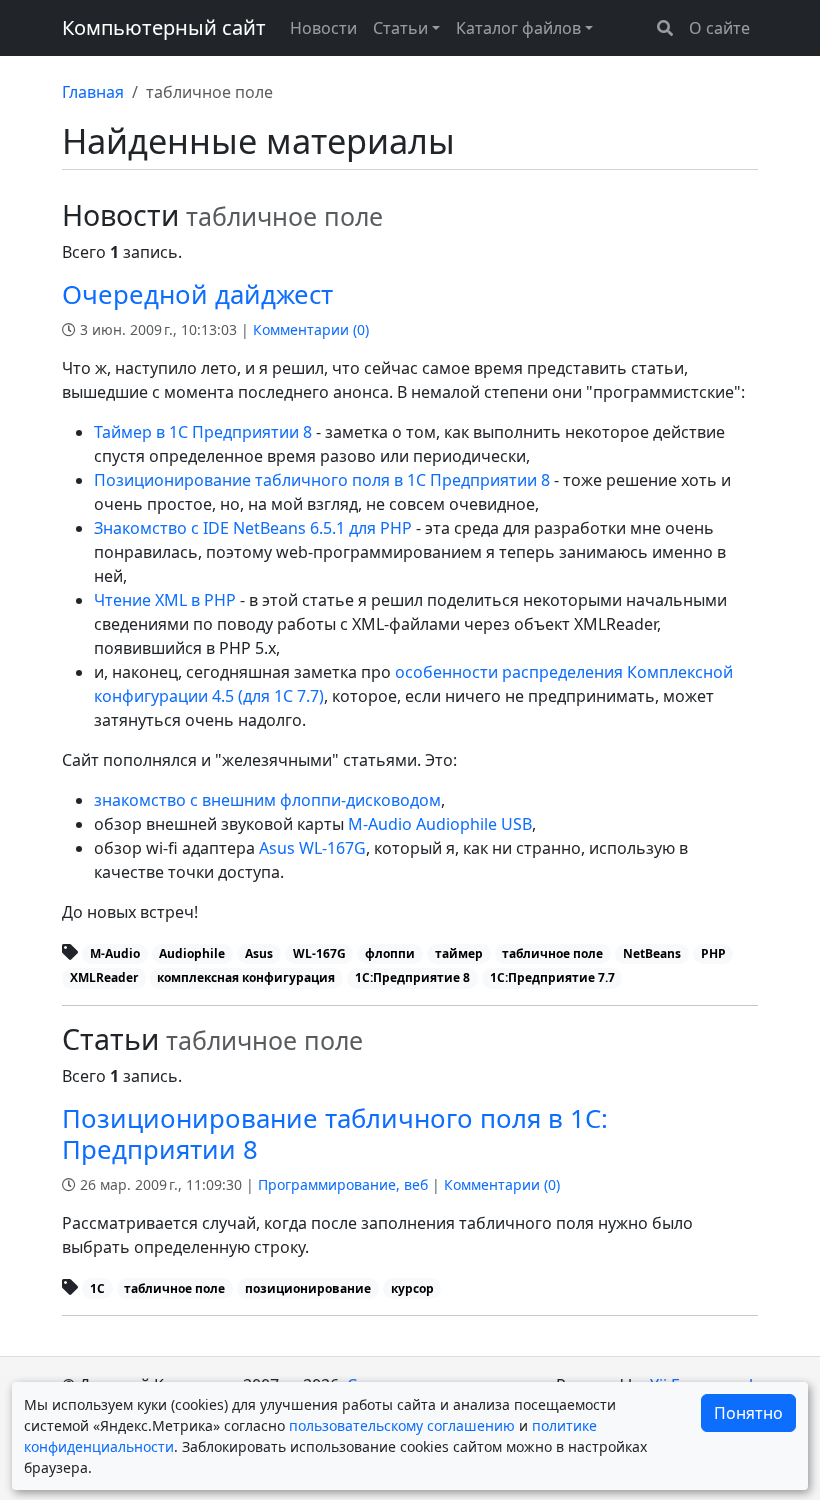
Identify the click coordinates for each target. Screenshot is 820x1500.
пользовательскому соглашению (402, 1425)
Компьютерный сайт (164, 27)
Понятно (748, 1413)
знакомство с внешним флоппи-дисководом (267, 800)
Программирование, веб (343, 1184)
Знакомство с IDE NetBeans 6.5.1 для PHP (253, 528)
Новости (323, 28)
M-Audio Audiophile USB (440, 824)
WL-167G (319, 953)
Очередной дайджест (197, 294)
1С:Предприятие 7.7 (552, 977)
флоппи (390, 953)
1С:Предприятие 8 (412, 977)
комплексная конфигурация (246, 977)
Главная (93, 92)
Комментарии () (311, 329)
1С (97, 1288)
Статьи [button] (400, 28)
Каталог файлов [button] (518, 28)
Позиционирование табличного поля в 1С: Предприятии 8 (335, 1134)
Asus (259, 953)
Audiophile (192, 953)
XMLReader (104, 977)
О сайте (719, 28)
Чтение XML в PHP (165, 600)
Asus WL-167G (312, 848)
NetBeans (652, 953)
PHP (713, 953)
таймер (459, 953)
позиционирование (308, 1288)
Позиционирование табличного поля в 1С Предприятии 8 (322, 480)
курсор (412, 1288)
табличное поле (552, 953)
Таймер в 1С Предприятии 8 (203, 432)
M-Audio (115, 953)
